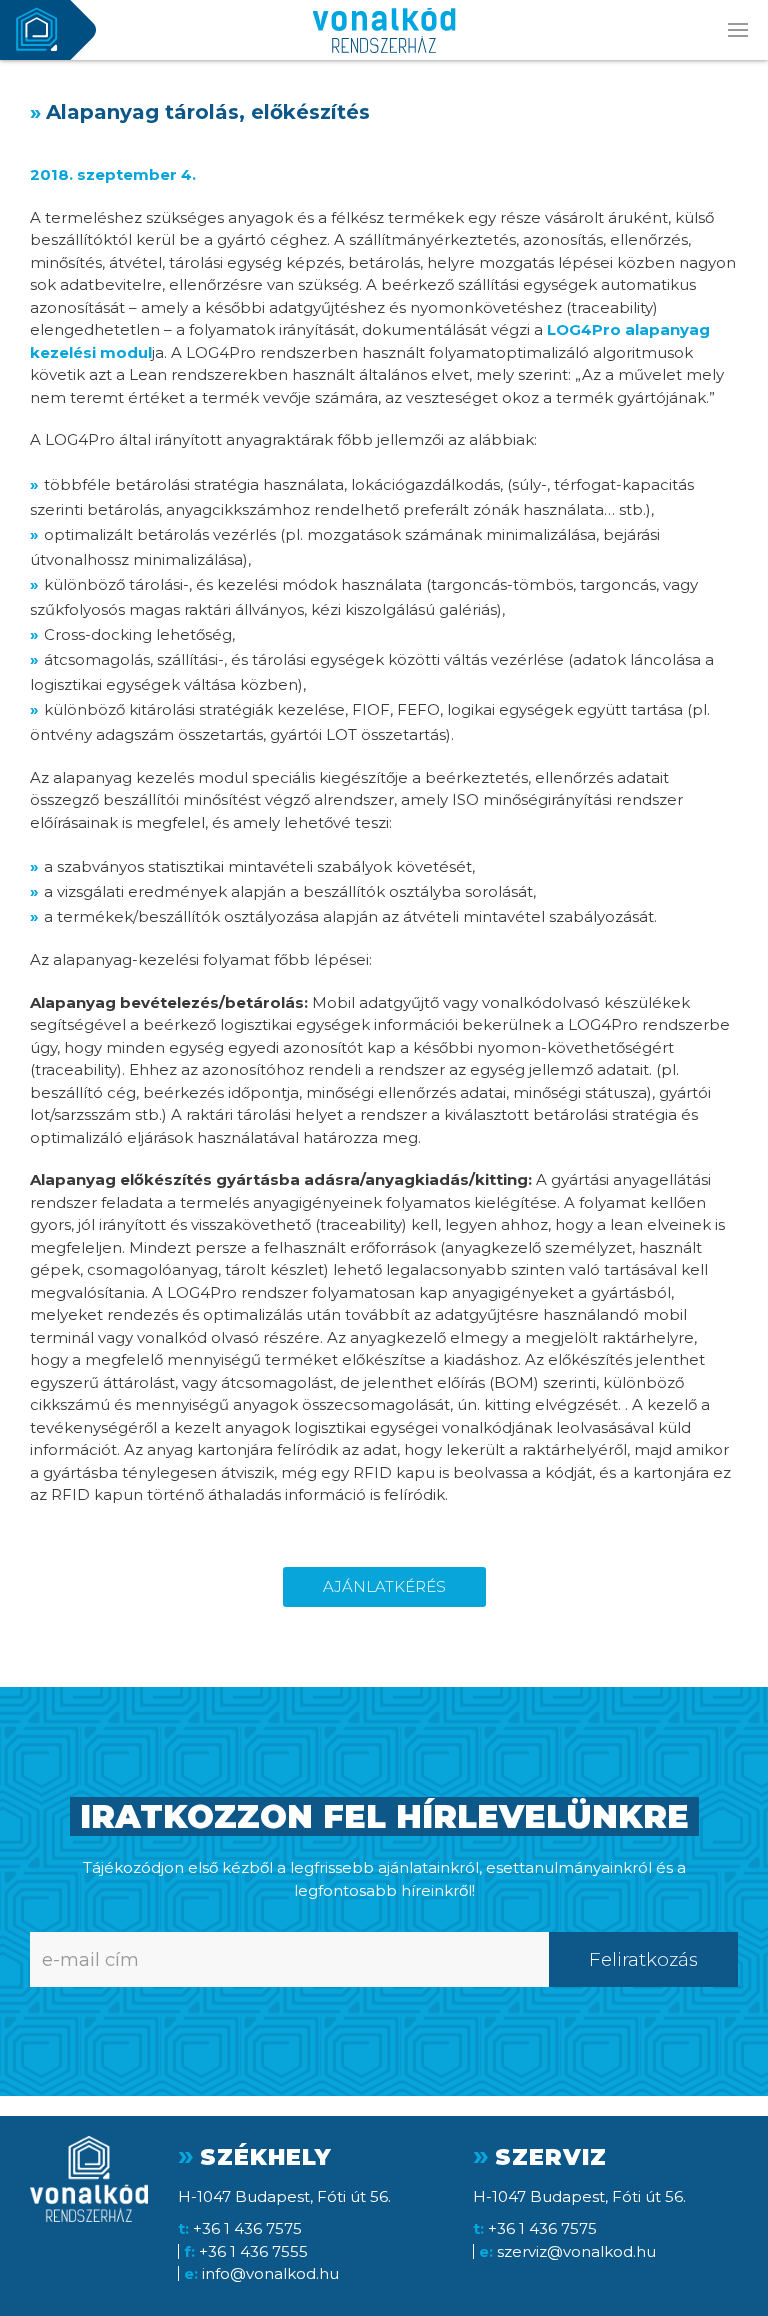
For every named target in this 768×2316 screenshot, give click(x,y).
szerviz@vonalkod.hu (576, 2251)
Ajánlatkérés (384, 1586)
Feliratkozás (643, 1959)
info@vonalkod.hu (270, 2273)
